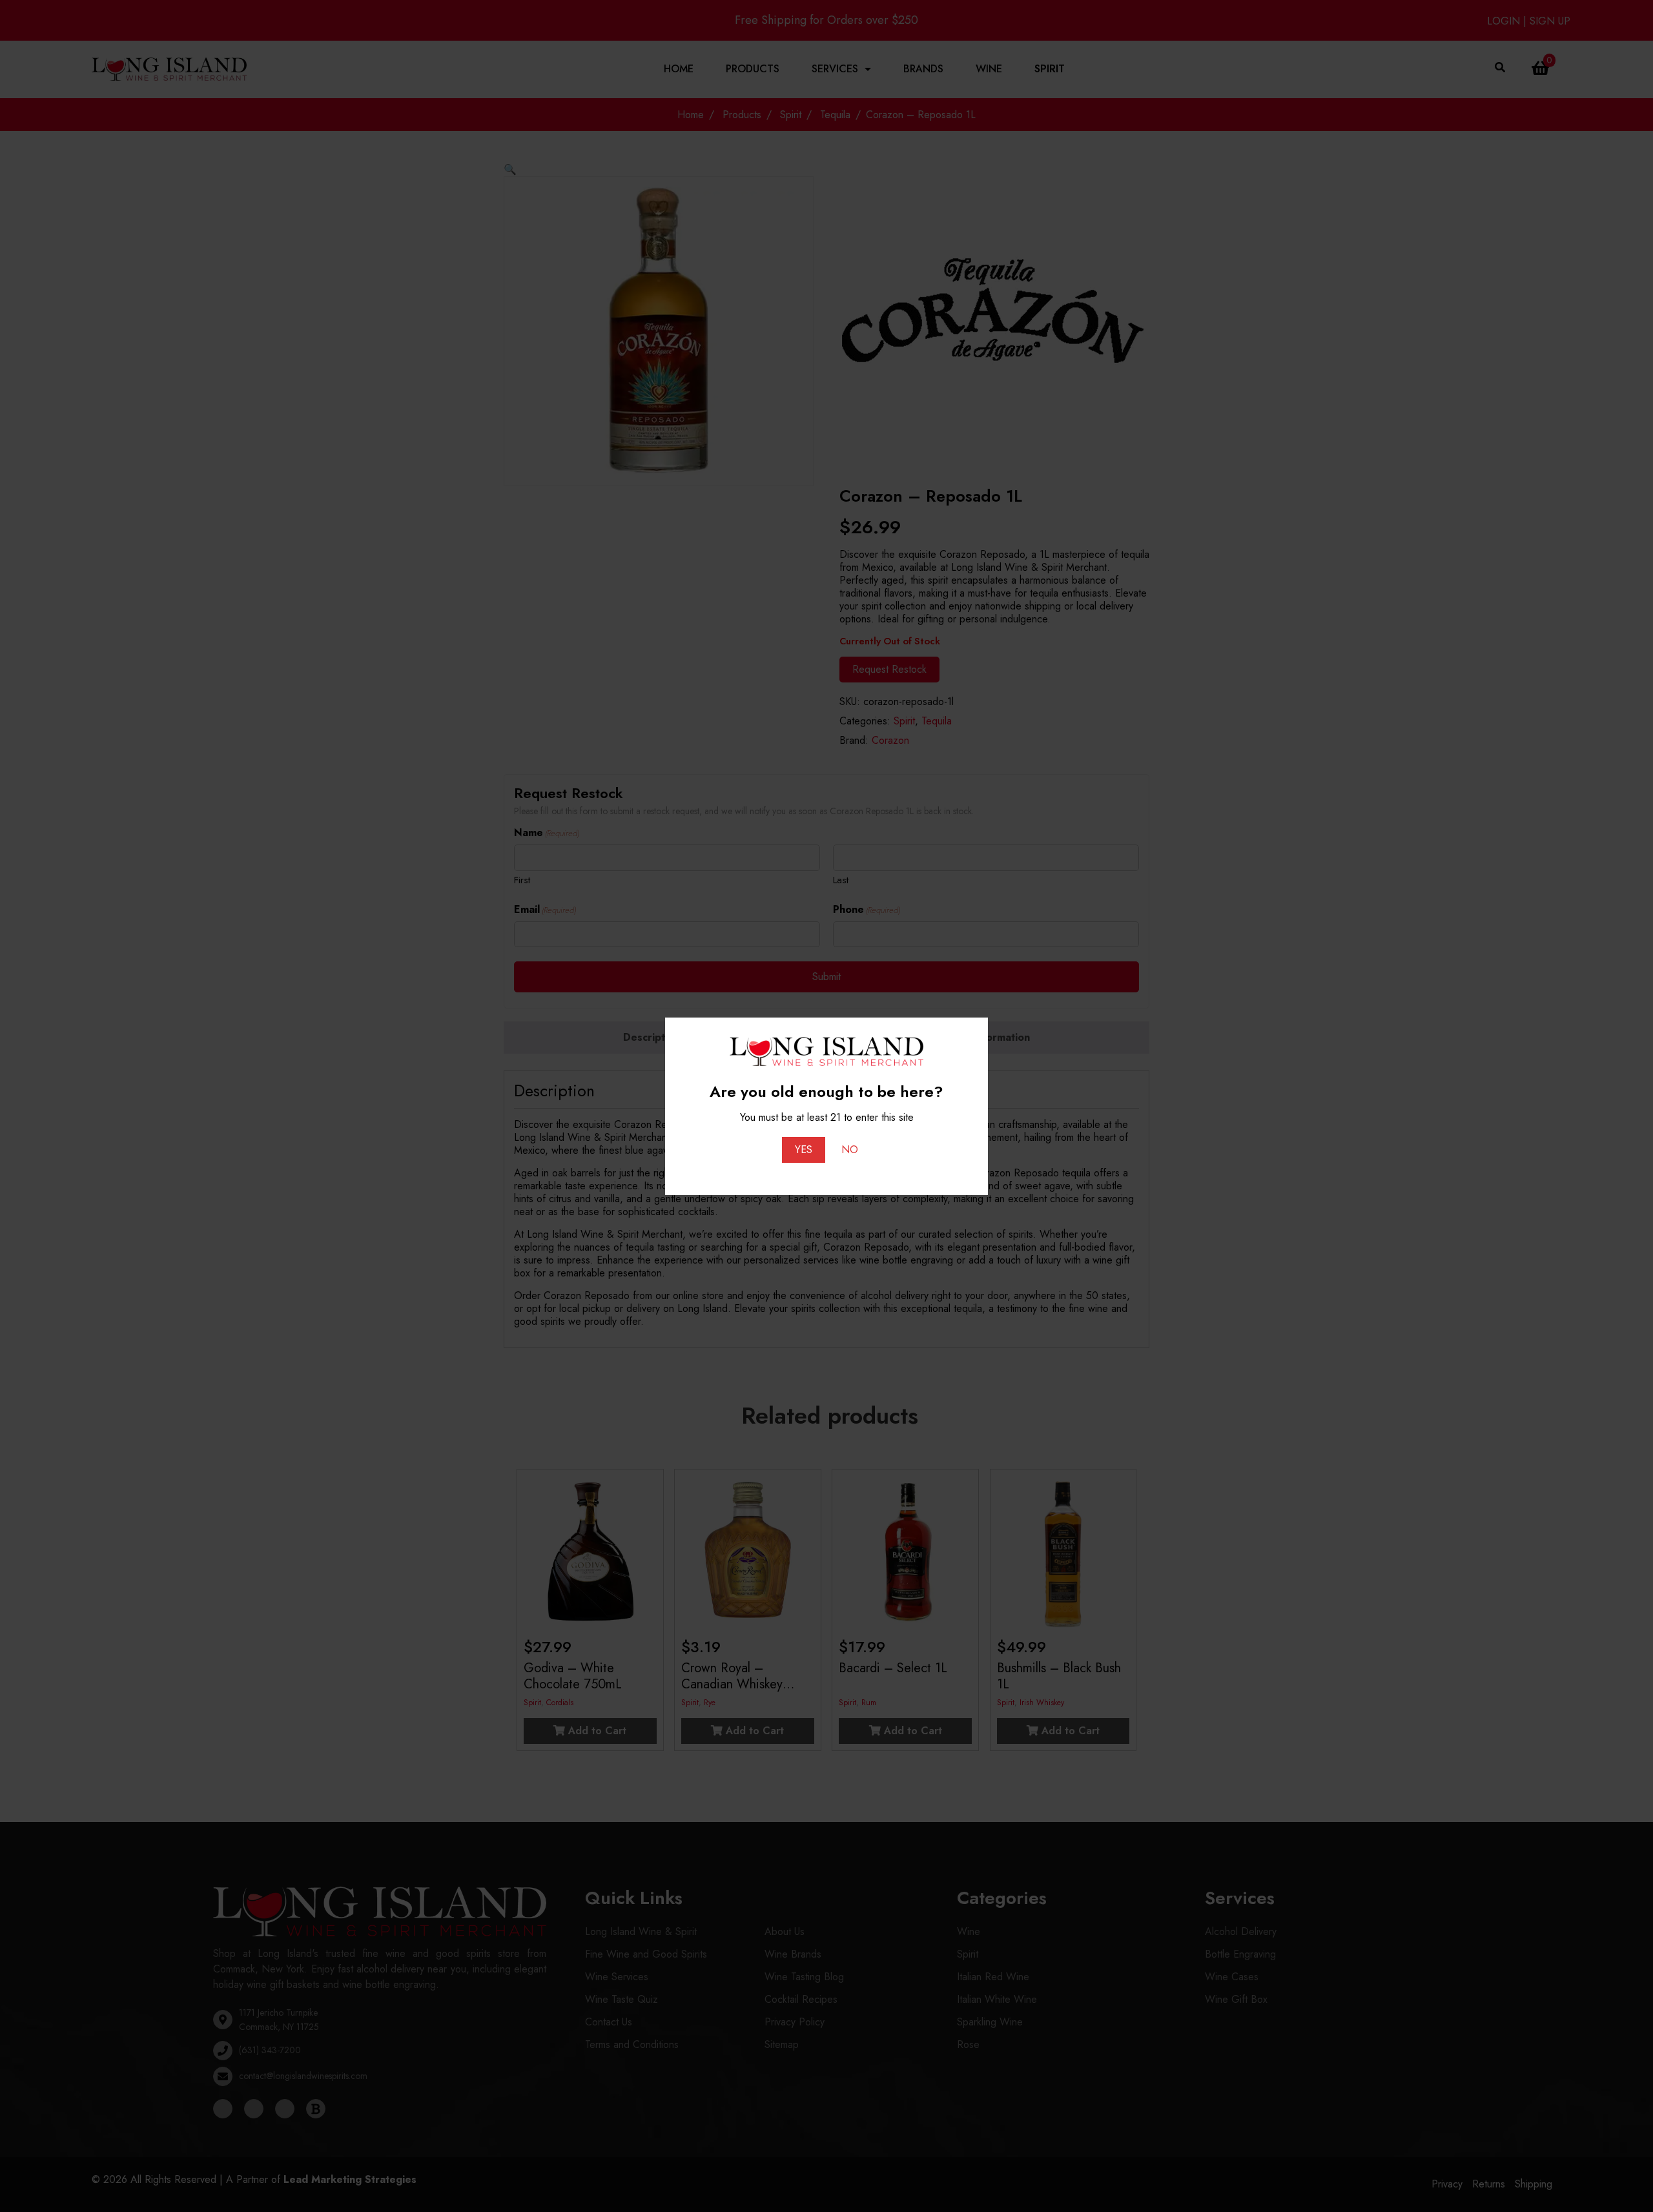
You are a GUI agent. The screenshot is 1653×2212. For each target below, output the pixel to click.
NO (850, 1150)
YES (804, 1150)
